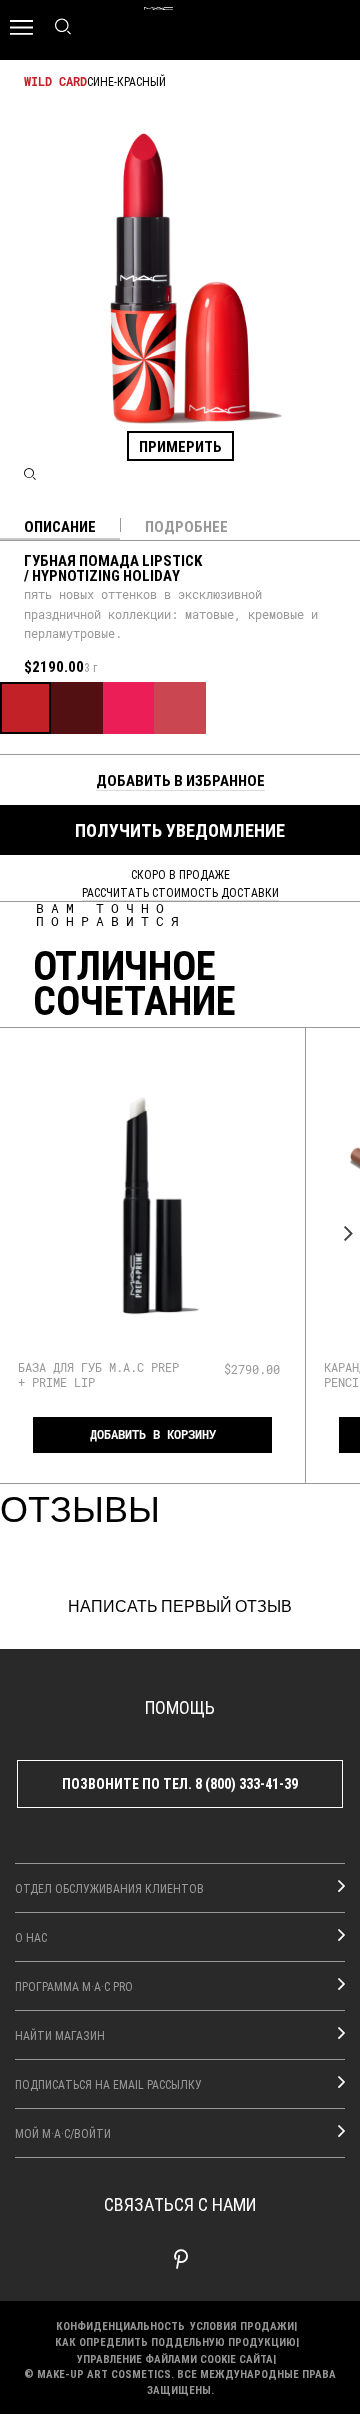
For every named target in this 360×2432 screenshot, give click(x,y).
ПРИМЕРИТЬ (180, 446)
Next (343, 1233)
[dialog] (98, 1374)
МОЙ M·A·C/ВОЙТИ (63, 2133)
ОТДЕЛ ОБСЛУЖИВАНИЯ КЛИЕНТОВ (109, 1888)
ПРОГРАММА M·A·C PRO (74, 1986)
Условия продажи (242, 2325)
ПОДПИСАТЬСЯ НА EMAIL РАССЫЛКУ (108, 2084)
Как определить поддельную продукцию (175, 2341)
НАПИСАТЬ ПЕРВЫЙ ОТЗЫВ (180, 1607)
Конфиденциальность (120, 2325)
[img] (152, 1205)
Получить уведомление (180, 830)
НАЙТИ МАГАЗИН (60, 2035)
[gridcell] (25, 707)
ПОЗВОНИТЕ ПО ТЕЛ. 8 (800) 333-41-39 (180, 1783)
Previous (17, 1233)
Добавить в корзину (153, 1435)
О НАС (31, 1937)
